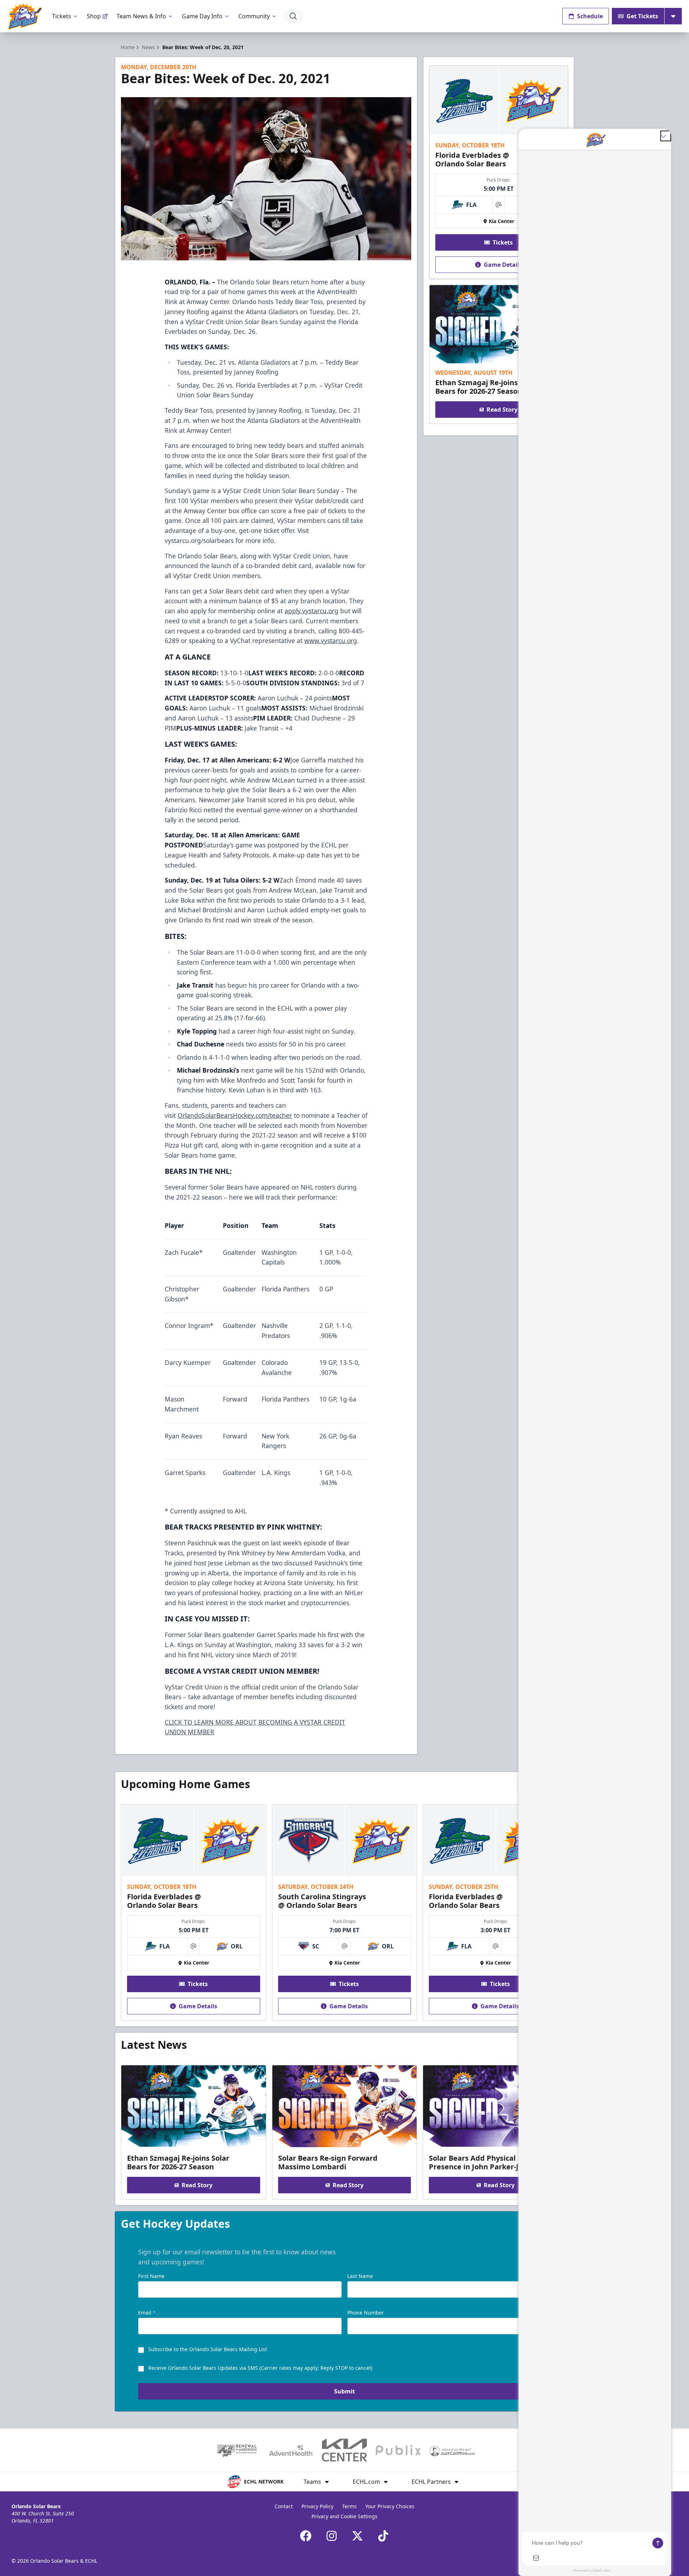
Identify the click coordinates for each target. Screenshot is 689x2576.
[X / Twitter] (357, 2536)
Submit (344, 2391)
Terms (349, 2506)
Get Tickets (642, 16)
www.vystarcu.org (331, 641)
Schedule (590, 16)
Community (254, 16)
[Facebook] (306, 2536)
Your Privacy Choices (390, 2506)
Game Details (503, 265)
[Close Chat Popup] (666, 136)
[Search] (293, 16)
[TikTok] (383, 2536)
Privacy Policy (317, 2506)
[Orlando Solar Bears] (25, 16)
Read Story (502, 410)
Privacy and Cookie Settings (344, 2516)
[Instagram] (332, 2536)
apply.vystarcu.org (311, 611)
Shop (94, 16)
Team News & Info (141, 16)
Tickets (62, 16)
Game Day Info (202, 16)
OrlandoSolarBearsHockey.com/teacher (235, 1115)
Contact (284, 2506)
